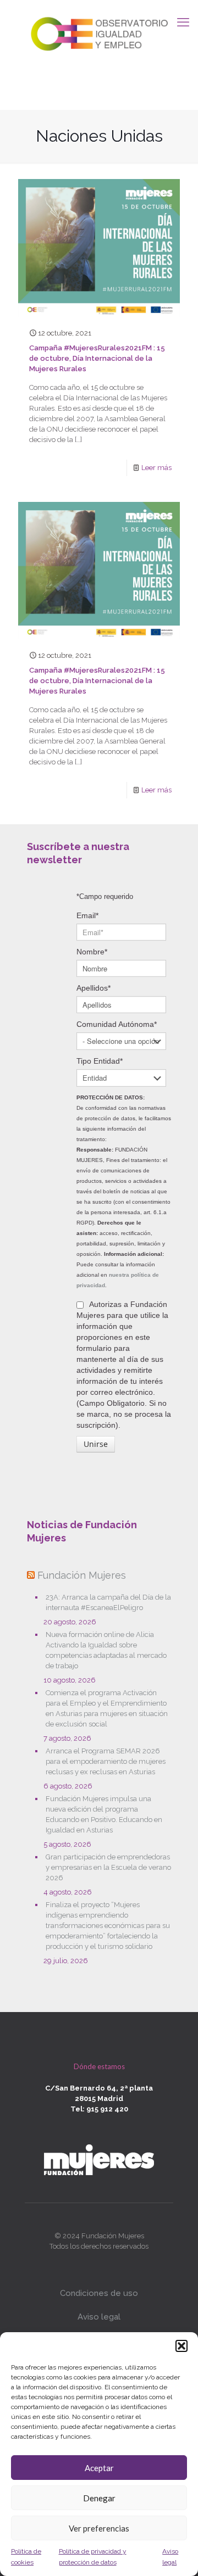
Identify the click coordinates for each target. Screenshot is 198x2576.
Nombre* (92, 952)
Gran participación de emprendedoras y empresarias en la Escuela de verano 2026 (108, 1867)
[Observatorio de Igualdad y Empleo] (99, 32)
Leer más (156, 468)
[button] (182, 2346)
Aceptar (99, 2468)
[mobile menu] (183, 22)
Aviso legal (99, 2317)
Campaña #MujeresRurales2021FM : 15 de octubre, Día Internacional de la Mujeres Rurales (97, 358)
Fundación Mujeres (82, 1575)
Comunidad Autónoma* (117, 1024)
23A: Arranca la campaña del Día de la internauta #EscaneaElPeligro (108, 1602)
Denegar (99, 2498)
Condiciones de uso (99, 2293)
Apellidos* (94, 988)
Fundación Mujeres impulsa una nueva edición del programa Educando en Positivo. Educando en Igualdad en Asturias (104, 1814)
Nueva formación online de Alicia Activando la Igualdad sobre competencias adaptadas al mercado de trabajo (106, 1650)
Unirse (96, 1444)
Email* (87, 915)
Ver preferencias (99, 2528)
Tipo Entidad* (100, 1061)
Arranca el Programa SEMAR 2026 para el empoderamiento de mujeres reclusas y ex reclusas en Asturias (106, 1761)
